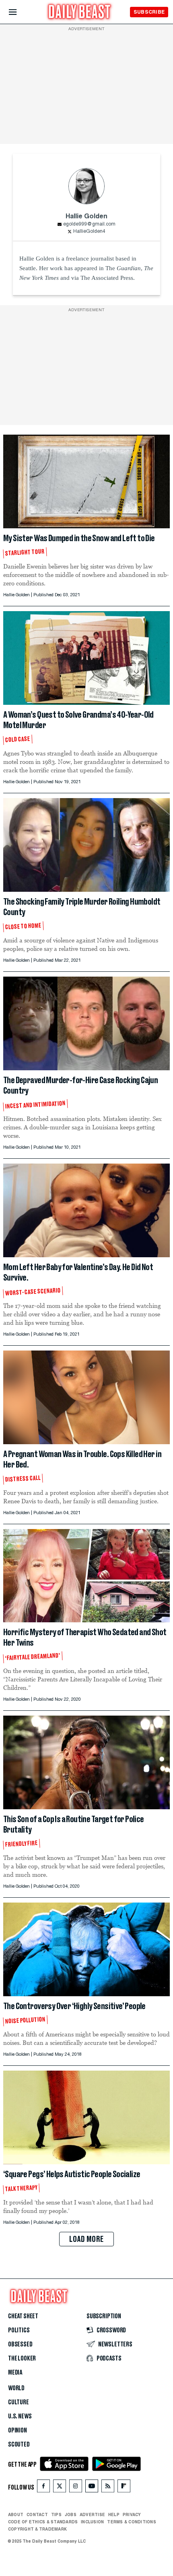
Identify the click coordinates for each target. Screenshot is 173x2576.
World (16, 2388)
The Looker (22, 2358)
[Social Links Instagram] (76, 2488)
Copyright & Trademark (37, 2529)
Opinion (18, 2430)
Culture (19, 2402)
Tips (56, 2514)
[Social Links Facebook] (43, 2488)
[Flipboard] (124, 2488)
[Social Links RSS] (108, 2488)
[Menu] (20, 12)
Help (114, 2514)
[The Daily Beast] (80, 13)
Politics (19, 2330)
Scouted (19, 2445)
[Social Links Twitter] (60, 2488)
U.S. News (20, 2416)
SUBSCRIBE (149, 12)
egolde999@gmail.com (89, 224)
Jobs (71, 2514)
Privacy (132, 2514)
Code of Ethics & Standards (43, 2522)
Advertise (92, 2514)
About (16, 2514)
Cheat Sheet (23, 2316)
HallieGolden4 (89, 232)
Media (15, 2373)
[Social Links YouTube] (92, 2488)
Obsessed (20, 2344)
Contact (37, 2514)
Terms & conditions (131, 2522)
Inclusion (92, 2522)
